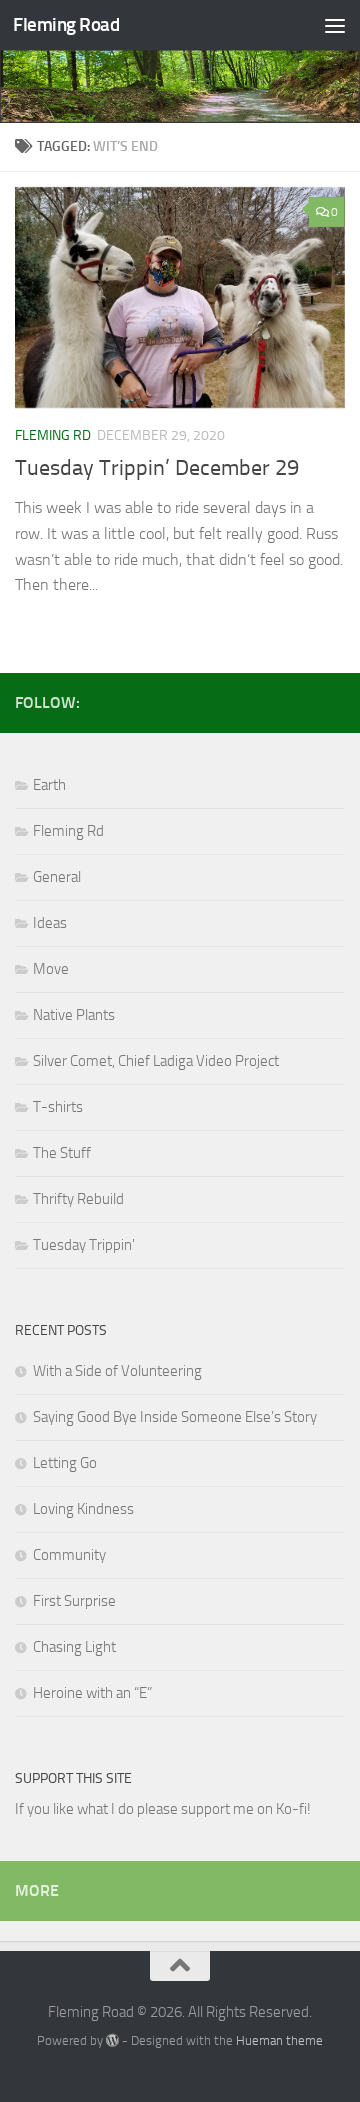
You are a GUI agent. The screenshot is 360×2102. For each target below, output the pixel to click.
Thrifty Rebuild (78, 1199)
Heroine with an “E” (92, 1693)
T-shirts (58, 1107)
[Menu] (335, 25)
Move (51, 969)
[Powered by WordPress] (112, 2040)
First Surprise (74, 1601)
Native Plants (74, 1015)
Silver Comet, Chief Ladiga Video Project (156, 1061)
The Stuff (62, 1153)
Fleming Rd (53, 435)
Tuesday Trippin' (84, 1245)
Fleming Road (66, 24)
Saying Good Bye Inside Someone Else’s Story (175, 1417)
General (57, 877)
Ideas (50, 923)
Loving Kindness (83, 1509)
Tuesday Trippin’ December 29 (157, 468)
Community (69, 1555)
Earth (49, 785)
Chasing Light (74, 1647)
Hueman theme (279, 2040)
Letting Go (65, 1463)
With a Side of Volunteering (117, 1371)
